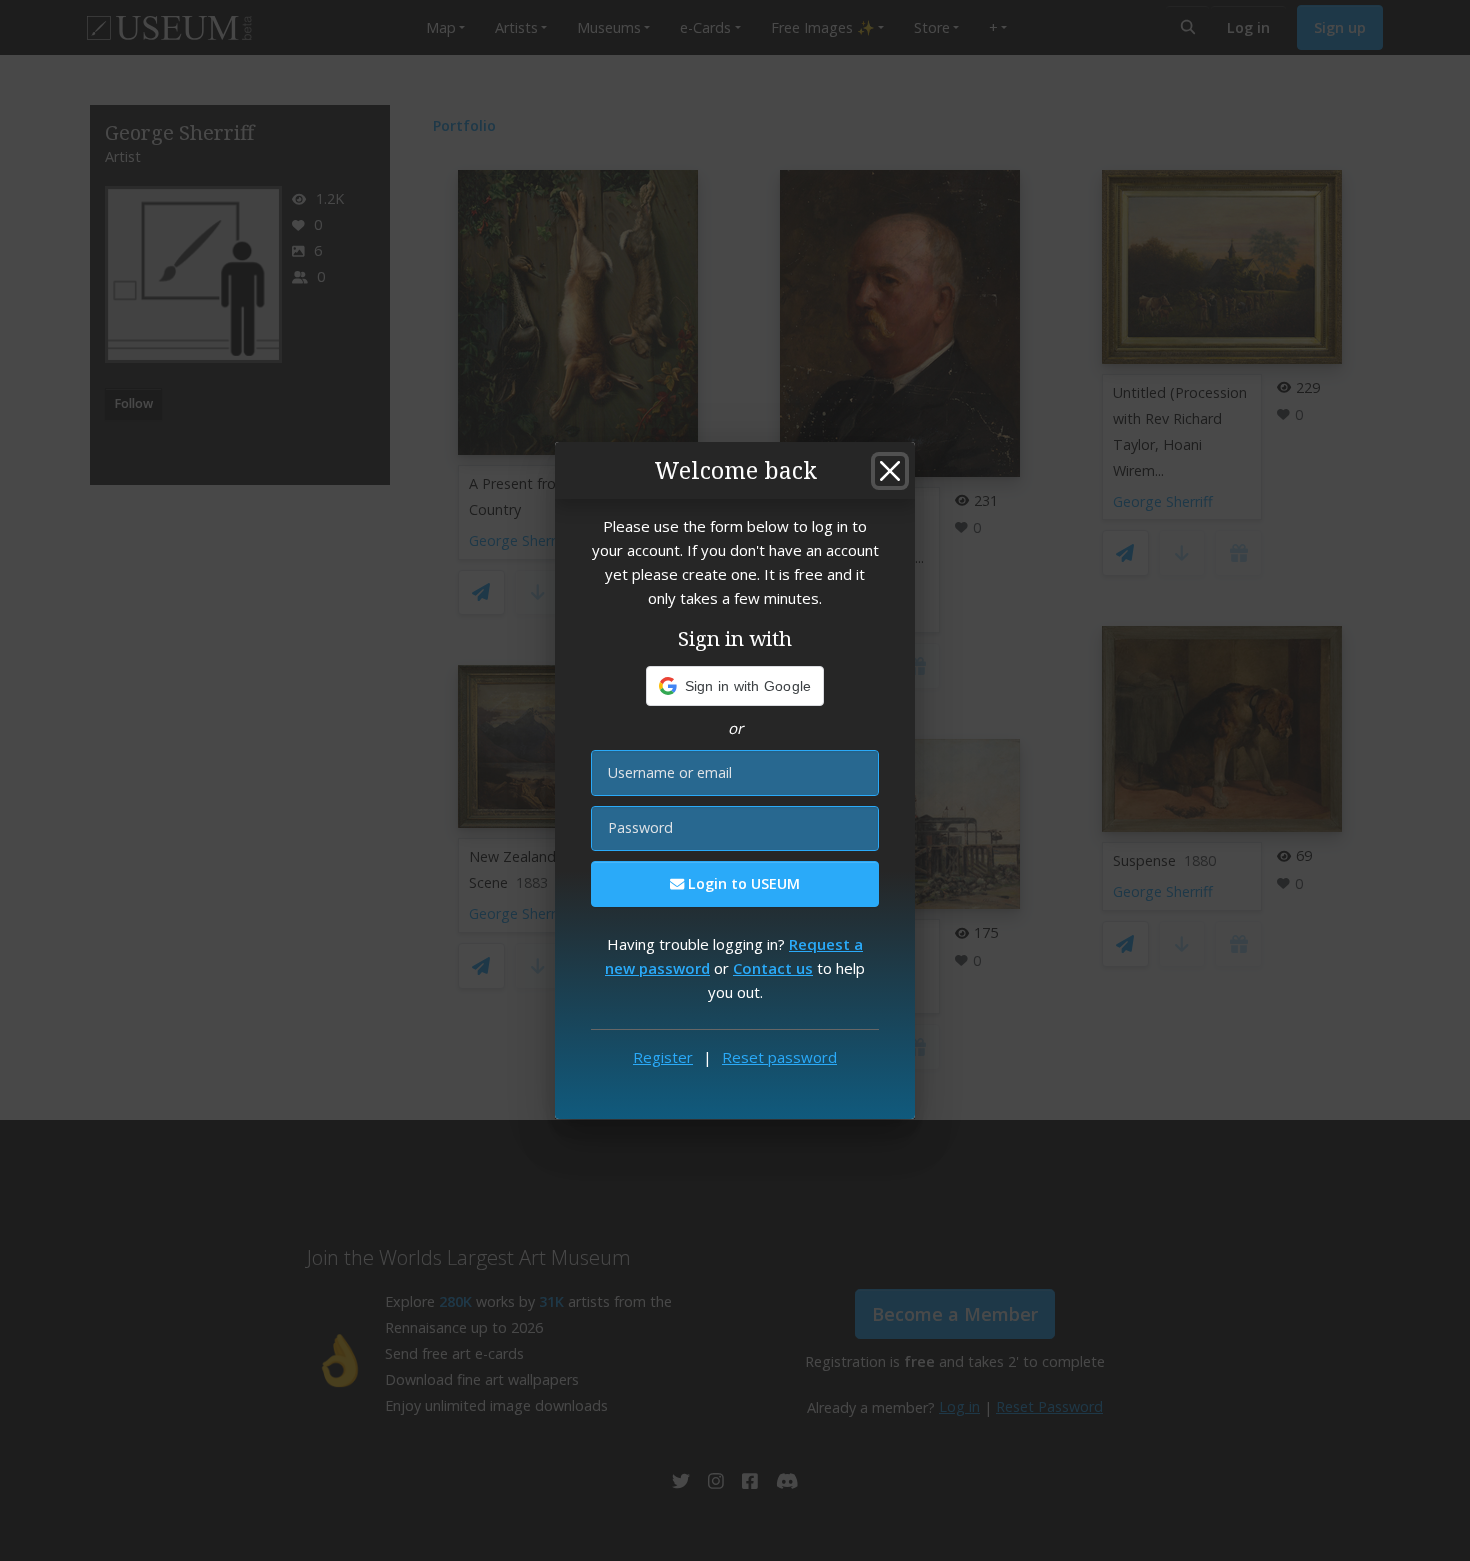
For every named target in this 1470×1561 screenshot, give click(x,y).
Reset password (779, 1057)
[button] (735, 686)
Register (663, 1057)
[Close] (890, 471)
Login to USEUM (742, 883)
